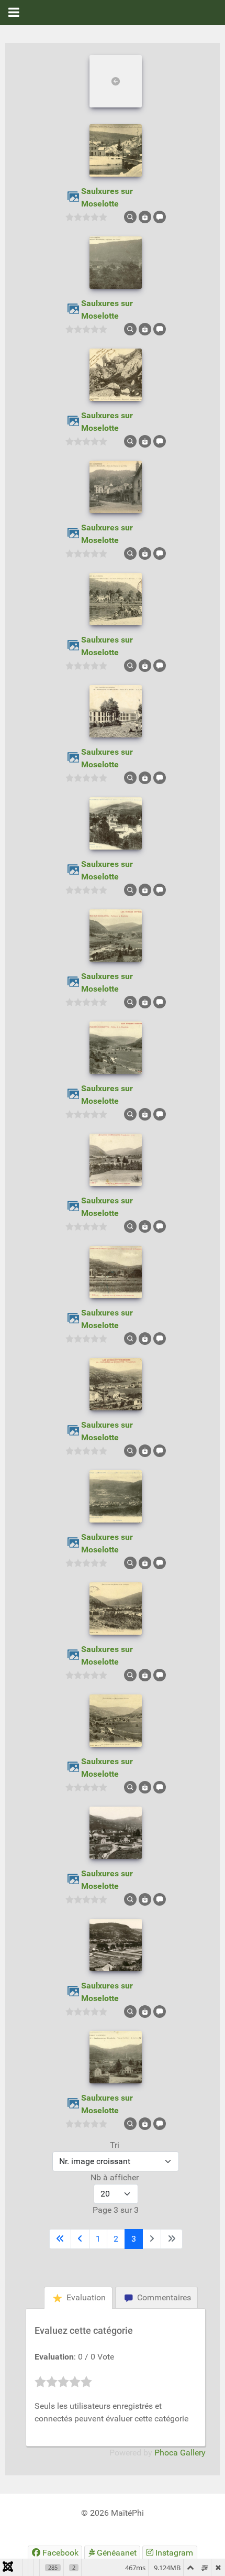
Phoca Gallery (180, 2453)
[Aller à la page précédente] (80, 2239)
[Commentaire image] (160, 216)
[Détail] (130, 216)
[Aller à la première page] (60, 2239)
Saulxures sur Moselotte (107, 197)
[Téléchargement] (145, 216)
